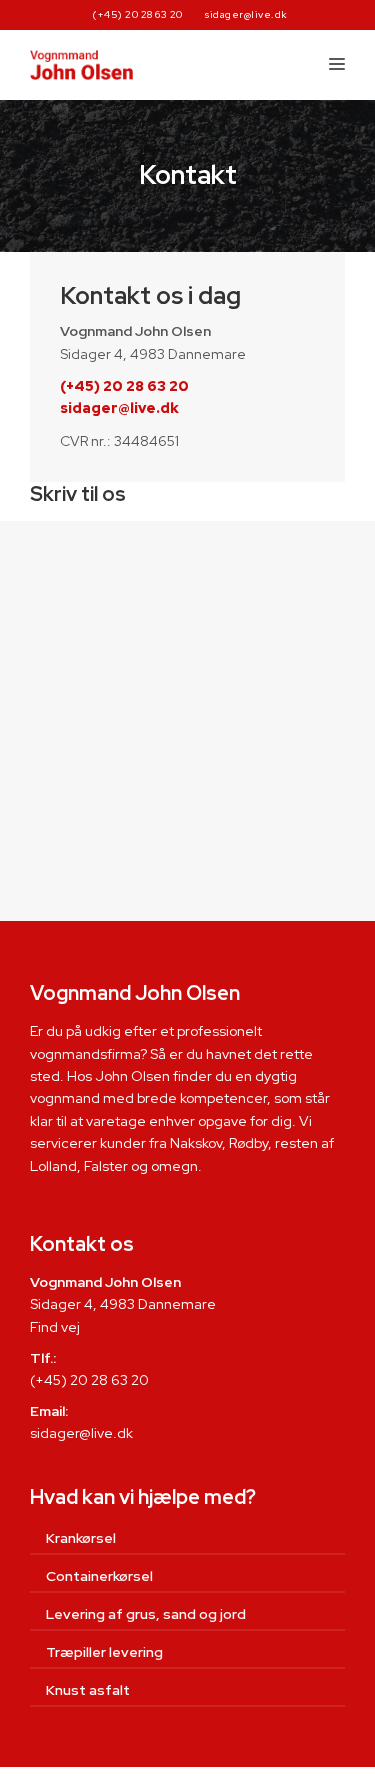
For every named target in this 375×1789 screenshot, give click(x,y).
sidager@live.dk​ (81, 1433)
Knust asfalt (88, 1690)
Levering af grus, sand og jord (146, 1614)
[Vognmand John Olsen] (81, 65)
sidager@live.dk (246, 14)
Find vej (55, 1327)
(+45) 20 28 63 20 (138, 14)
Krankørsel (81, 1538)
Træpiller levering (104, 1652)
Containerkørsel (99, 1576)
